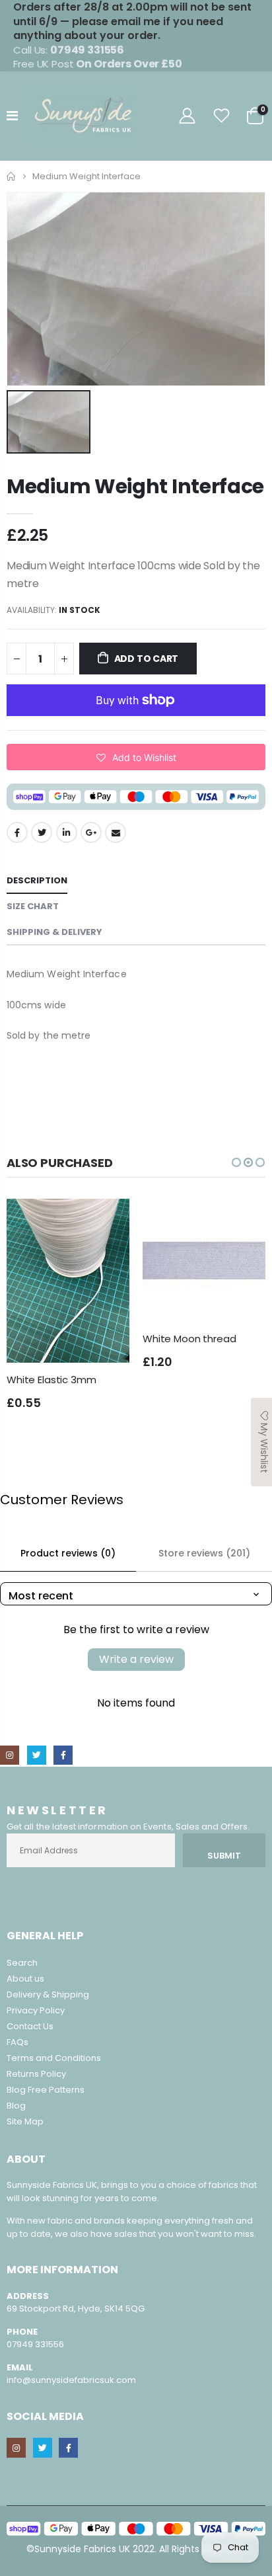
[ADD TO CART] (108, 1221)
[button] (136, 757)
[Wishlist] (222, 116)
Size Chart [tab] (33, 906)
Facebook (17, 832)
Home (12, 176)
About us (25, 1979)
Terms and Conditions (54, 2058)
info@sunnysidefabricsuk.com (71, 2380)
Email (116, 832)
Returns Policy (36, 2074)
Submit (224, 1856)
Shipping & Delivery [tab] (54, 932)
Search (22, 1963)
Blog (16, 2106)
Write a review (136, 1659)
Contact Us (30, 2026)
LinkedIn (67, 832)
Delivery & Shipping (48, 1994)
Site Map (25, 2121)
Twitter (42, 832)
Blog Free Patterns (46, 2090)
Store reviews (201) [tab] (204, 1553)
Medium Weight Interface (135, 486)
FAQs (17, 2042)
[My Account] (187, 116)
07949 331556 (35, 2344)
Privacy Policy (36, 2010)
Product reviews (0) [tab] (68, 1553)
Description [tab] (37, 880)
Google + (91, 832)
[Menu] (12, 116)
